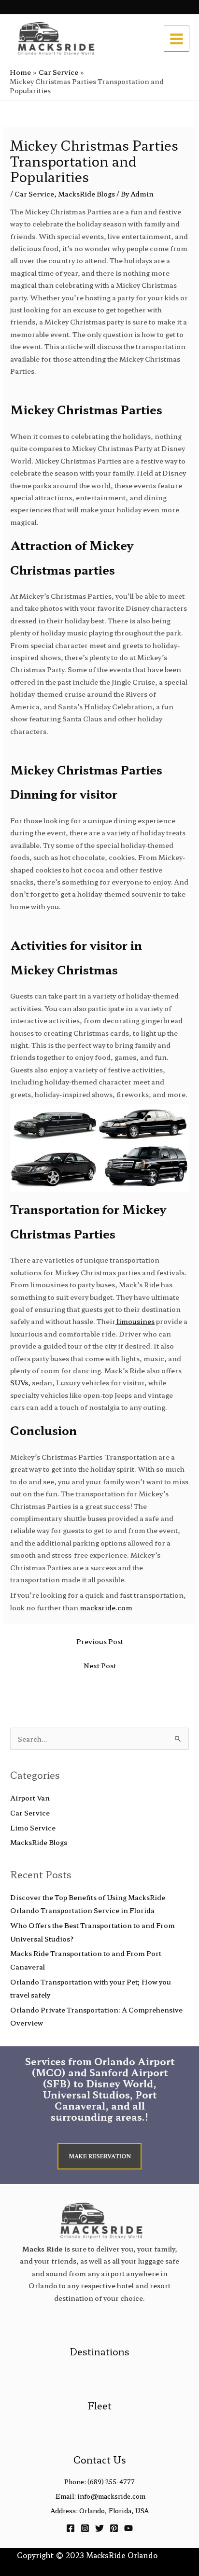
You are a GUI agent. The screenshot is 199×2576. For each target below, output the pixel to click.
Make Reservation (100, 2156)
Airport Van (30, 1798)
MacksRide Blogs (86, 194)
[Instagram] (85, 2528)
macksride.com (105, 1607)
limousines (135, 1321)
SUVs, (20, 1382)
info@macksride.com (111, 2496)
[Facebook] (71, 2528)
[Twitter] (99, 2528)
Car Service (34, 194)
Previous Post (100, 1641)
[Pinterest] (114, 2528)
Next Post (100, 1665)
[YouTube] (128, 2528)
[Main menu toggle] (177, 39)
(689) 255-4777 (111, 2482)
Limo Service (33, 1828)
